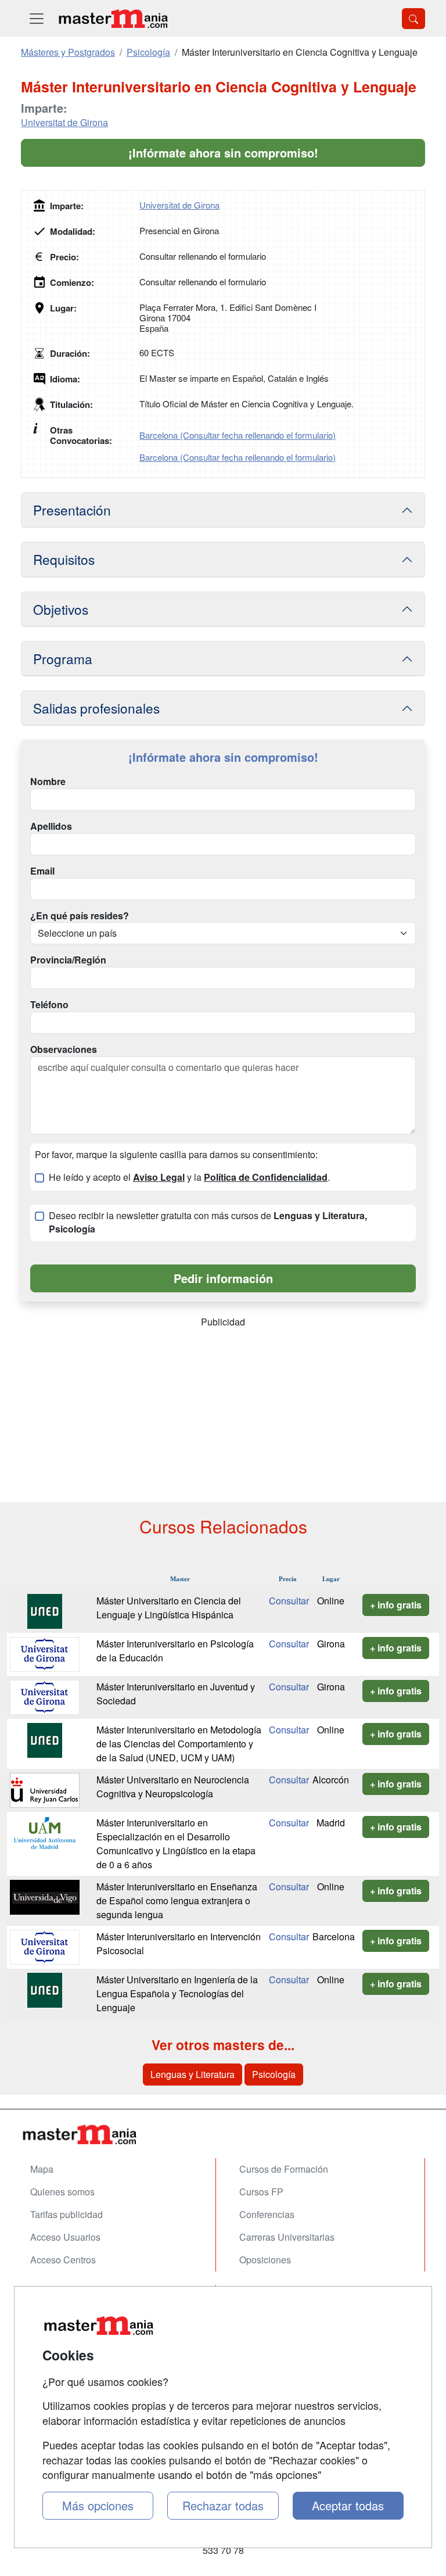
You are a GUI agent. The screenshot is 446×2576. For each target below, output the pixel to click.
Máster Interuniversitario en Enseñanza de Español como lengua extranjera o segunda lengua (177, 1900)
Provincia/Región (68, 960)
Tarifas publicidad (66, 2214)
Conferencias (267, 2214)
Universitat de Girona (64, 122)
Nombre (48, 782)
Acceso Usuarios (65, 2237)
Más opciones (98, 2505)
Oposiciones (265, 2260)
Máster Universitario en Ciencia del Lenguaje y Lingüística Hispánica (169, 1608)
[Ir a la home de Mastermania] (113, 18)
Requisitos (64, 559)
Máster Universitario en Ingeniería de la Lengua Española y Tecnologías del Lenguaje (177, 1993)
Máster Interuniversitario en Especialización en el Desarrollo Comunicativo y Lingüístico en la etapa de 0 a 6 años (176, 1844)
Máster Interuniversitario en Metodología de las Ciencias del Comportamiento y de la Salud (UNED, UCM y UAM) (179, 1744)
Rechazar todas (223, 2505)
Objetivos (61, 609)
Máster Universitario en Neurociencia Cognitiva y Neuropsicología (173, 1787)
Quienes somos (62, 2192)
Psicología (274, 2074)
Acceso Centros (63, 2260)
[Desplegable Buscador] (413, 19)
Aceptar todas (348, 2505)
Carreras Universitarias (287, 2237)
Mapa (42, 2169)
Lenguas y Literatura (193, 2074)
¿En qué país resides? (80, 916)
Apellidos (51, 826)
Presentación (72, 510)
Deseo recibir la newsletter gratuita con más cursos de (208, 1222)
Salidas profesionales (96, 708)
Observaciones (64, 1049)
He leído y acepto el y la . (189, 1177)
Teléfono (49, 1005)
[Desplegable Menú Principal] (37, 18)
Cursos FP (261, 2192)
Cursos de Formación (284, 2169)
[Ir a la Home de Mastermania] (223, 2134)
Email (42, 871)
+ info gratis (396, 1605)
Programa (63, 658)
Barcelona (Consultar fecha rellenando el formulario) (238, 435)
